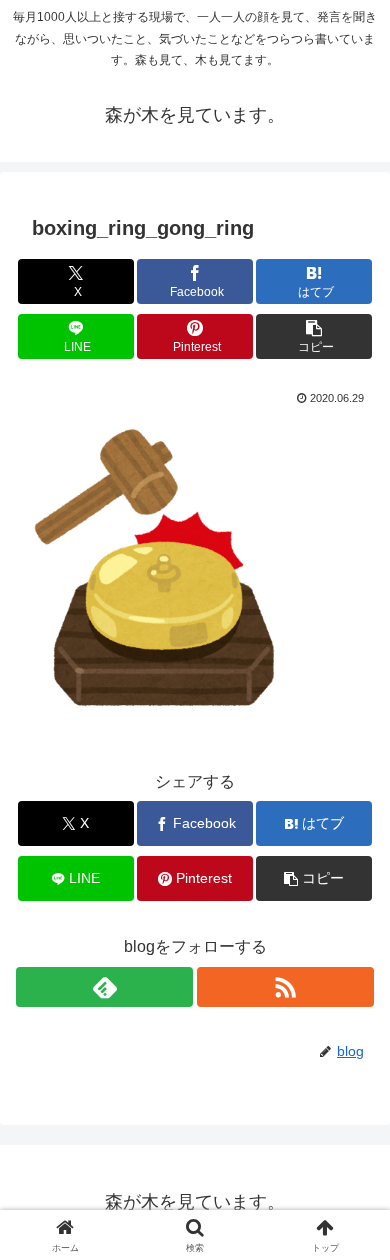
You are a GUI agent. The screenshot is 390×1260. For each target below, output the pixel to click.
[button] (314, 336)
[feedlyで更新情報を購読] (104, 987)
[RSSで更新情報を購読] (285, 987)
